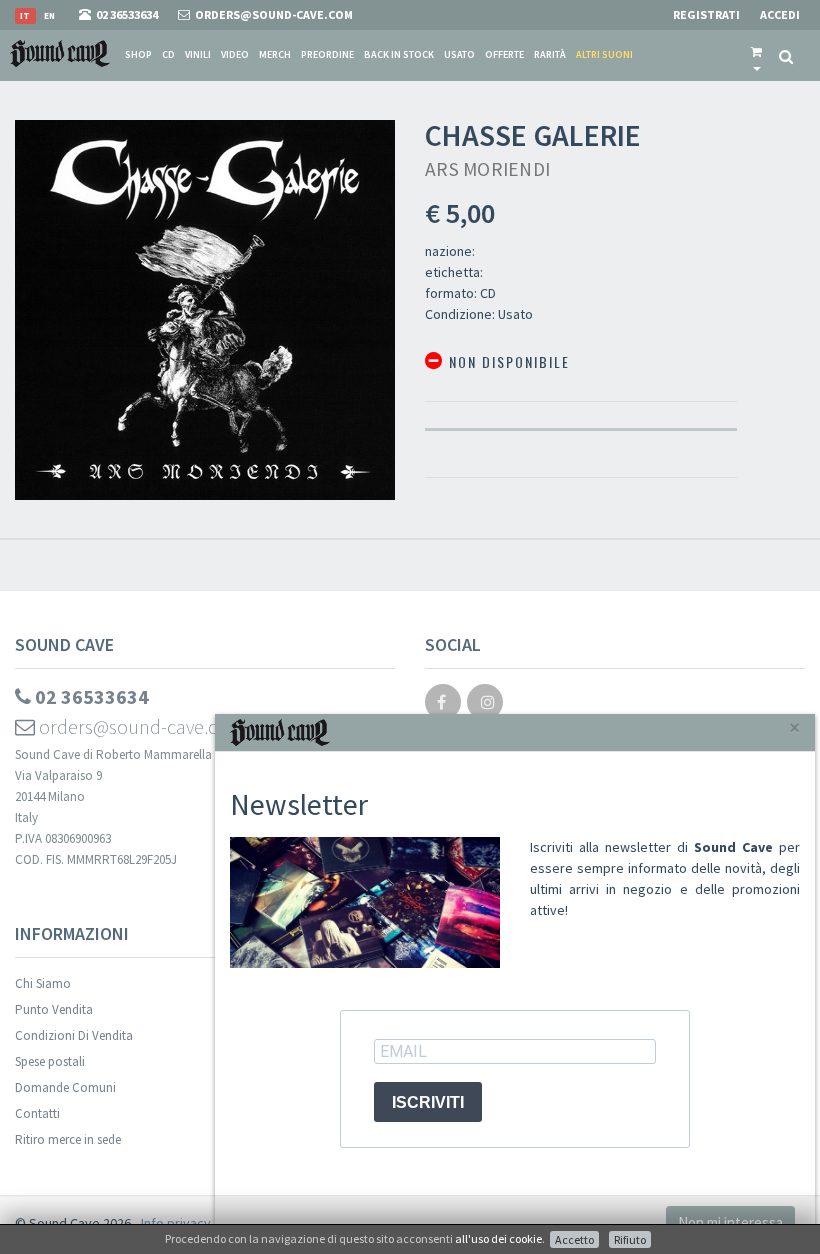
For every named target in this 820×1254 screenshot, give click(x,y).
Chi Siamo (43, 983)
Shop (138, 54)
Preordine (327, 54)
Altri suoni (604, 54)
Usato (459, 54)
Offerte (504, 54)
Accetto (574, 1239)
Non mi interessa (730, 1222)
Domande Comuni (65, 1087)
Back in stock (399, 54)
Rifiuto (630, 1239)
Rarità (550, 54)
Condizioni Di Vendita (74, 1035)
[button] (756, 55)
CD (168, 54)
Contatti (37, 1113)
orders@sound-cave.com (140, 726)
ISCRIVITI (428, 1102)
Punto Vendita (54, 1009)
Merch (275, 54)
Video (235, 54)
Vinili (198, 54)
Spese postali (50, 1061)
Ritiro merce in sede (68, 1139)
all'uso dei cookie (498, 1238)
